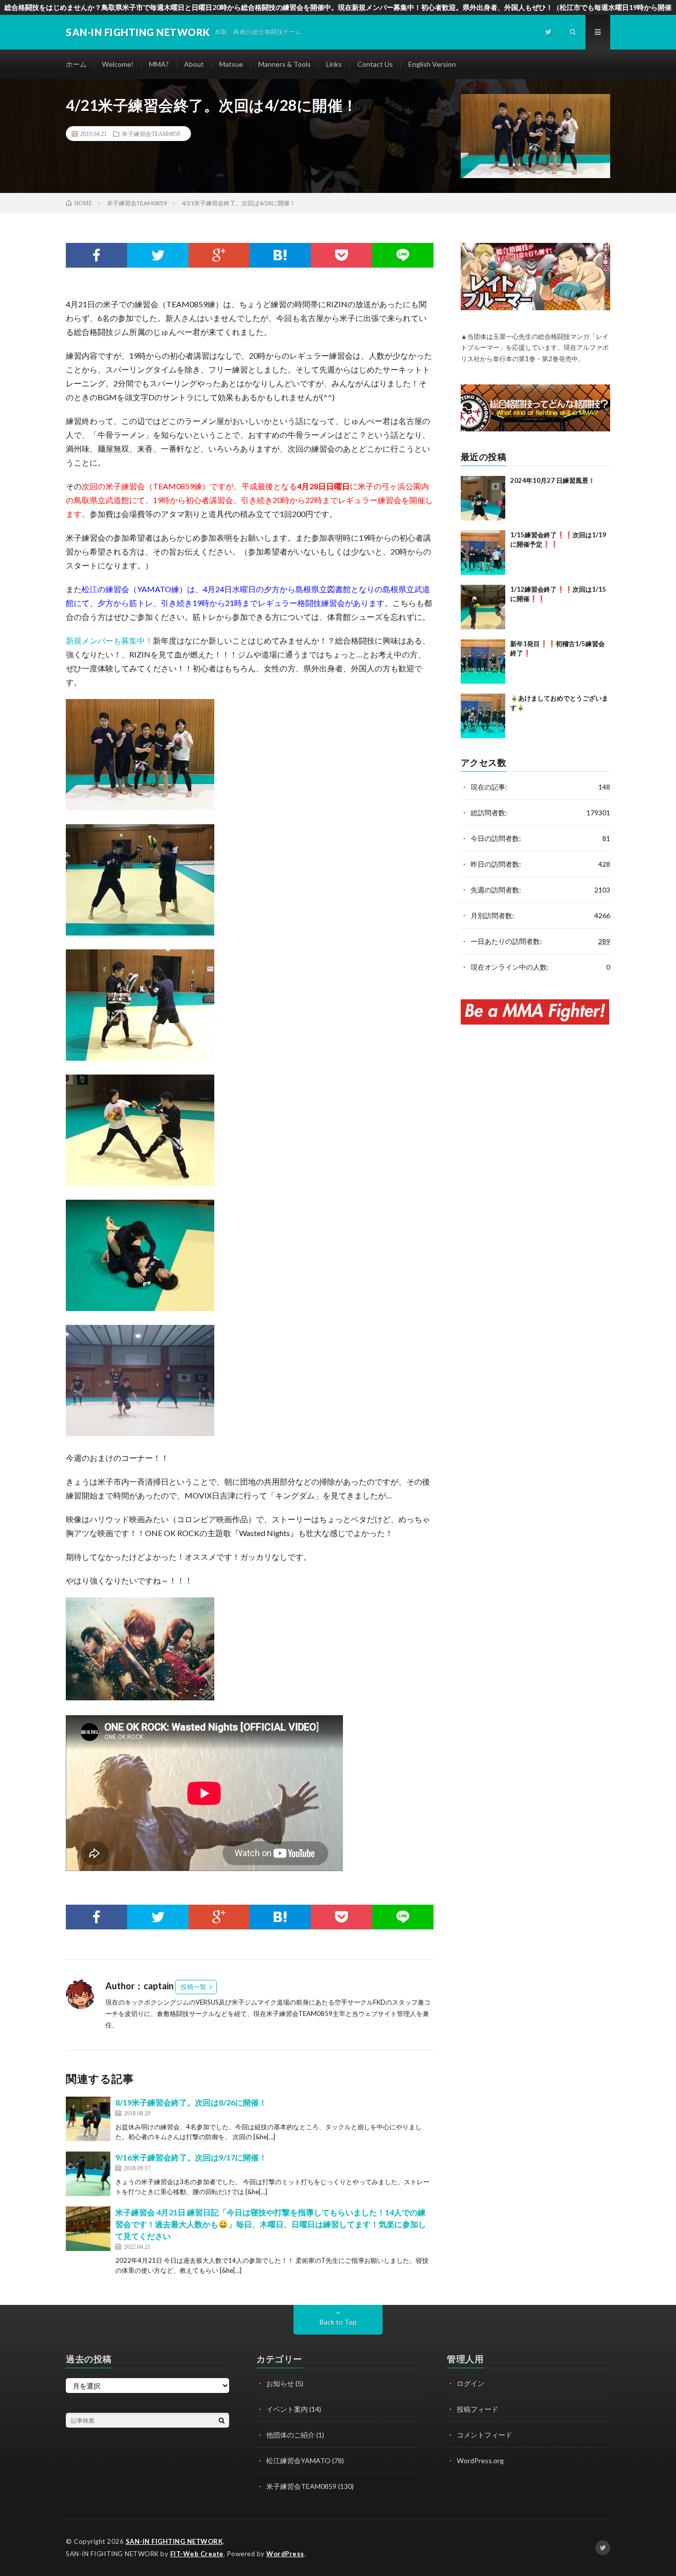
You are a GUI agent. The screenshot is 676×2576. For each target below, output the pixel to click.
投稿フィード (478, 2409)
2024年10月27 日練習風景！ (553, 480)
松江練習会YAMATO (298, 2460)
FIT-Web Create (197, 2554)
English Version (432, 64)
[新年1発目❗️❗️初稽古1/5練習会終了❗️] (483, 661)
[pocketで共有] (341, 255)
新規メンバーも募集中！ (109, 640)
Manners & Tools (285, 64)
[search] (222, 2420)
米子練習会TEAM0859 (151, 134)
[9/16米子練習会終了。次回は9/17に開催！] (88, 2174)
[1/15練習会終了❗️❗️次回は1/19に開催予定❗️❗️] (483, 553)
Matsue (231, 64)
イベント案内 (287, 2409)
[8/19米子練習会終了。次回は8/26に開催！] (88, 2119)
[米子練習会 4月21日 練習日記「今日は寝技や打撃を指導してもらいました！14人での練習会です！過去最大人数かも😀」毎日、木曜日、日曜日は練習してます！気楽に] (88, 2229)
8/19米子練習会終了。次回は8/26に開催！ (191, 2102)
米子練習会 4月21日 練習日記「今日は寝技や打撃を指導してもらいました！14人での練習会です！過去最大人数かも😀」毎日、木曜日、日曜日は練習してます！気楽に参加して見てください (271, 2224)
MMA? (159, 64)
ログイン (471, 2383)
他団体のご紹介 (290, 2435)
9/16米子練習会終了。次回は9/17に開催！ (191, 2157)
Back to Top (338, 2322)
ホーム (76, 64)
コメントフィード (484, 2435)
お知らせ (280, 2383)
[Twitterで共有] (158, 255)
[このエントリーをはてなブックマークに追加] (280, 255)
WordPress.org (480, 2460)
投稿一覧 (193, 1987)
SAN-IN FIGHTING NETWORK (174, 2541)
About (194, 64)
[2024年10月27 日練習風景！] (483, 498)
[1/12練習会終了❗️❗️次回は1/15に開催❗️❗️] (483, 607)
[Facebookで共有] (97, 255)
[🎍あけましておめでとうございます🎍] (483, 716)
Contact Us (375, 64)
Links (334, 64)
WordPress (285, 2554)
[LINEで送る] (403, 255)
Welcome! (118, 64)
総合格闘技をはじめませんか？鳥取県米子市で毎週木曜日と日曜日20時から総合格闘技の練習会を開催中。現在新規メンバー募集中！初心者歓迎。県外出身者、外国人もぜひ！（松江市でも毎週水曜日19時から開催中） (338, 9)
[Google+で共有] (219, 255)
